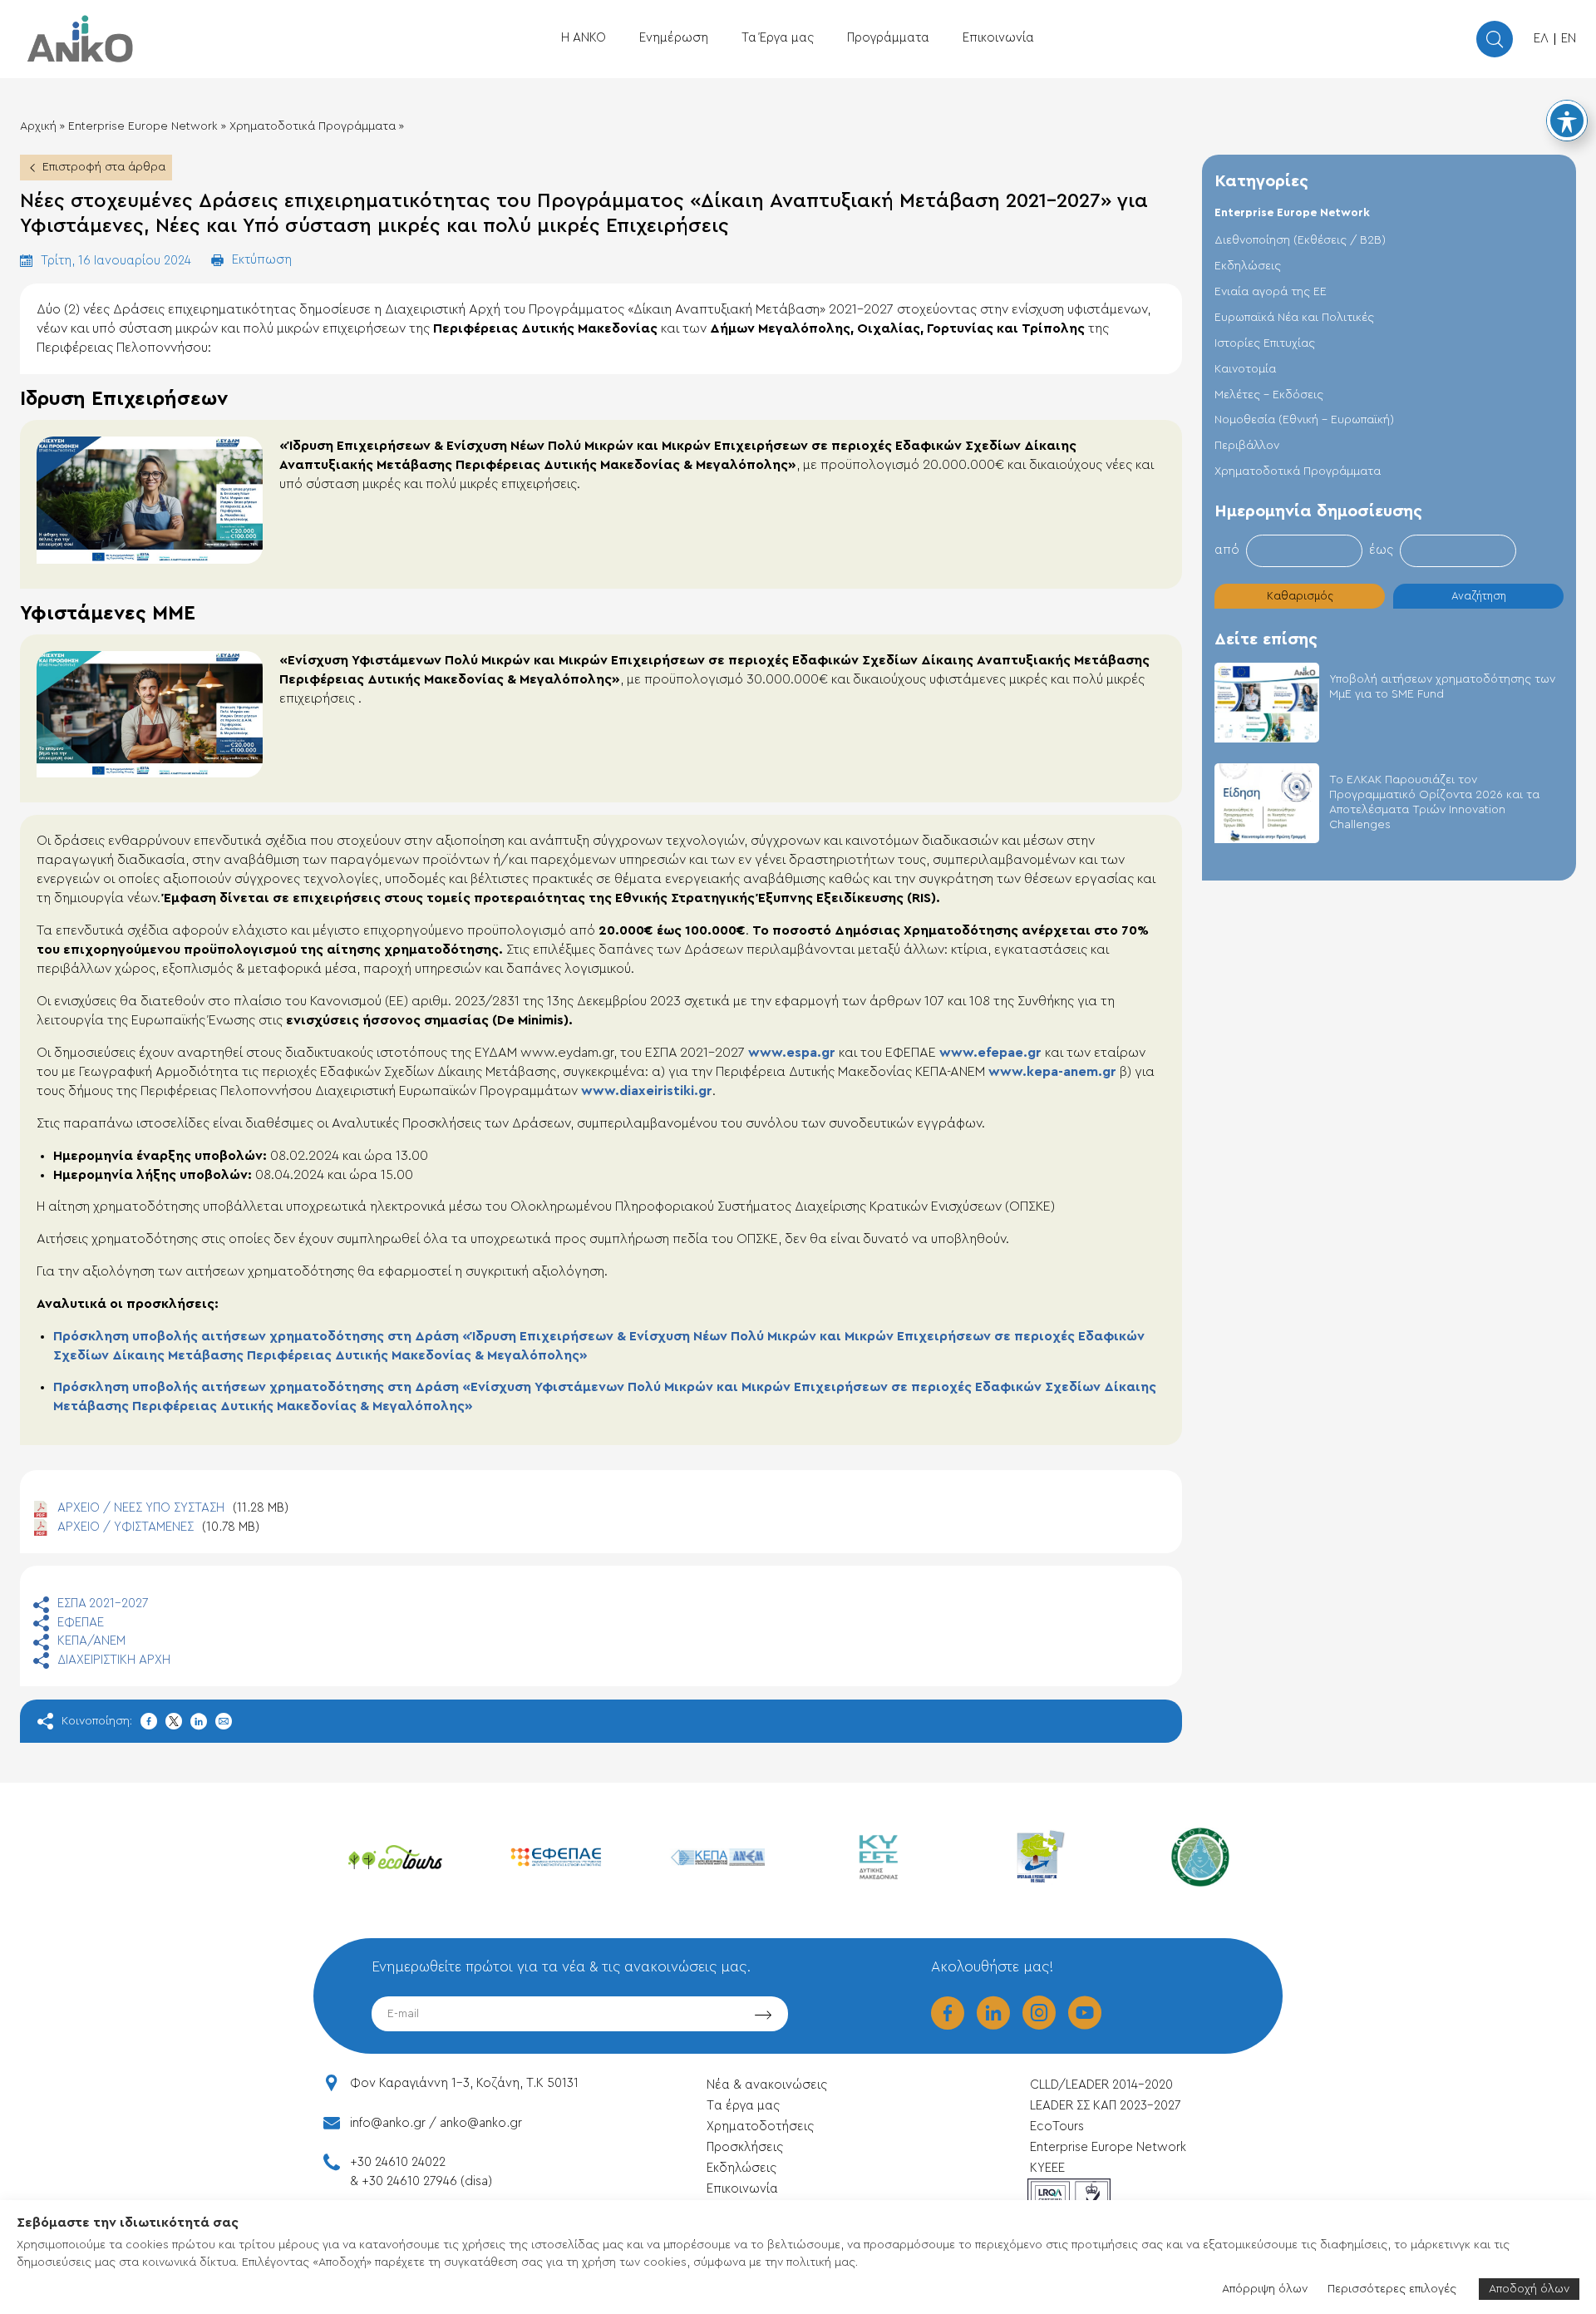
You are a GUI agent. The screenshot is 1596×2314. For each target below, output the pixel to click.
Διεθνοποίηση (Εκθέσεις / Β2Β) (1300, 240)
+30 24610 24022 (398, 2162)
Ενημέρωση (674, 38)
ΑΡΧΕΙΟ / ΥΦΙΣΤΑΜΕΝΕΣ (158, 1527)
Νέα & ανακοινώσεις (767, 2085)
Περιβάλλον (1247, 446)
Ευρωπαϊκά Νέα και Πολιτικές (1294, 318)
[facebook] (948, 2024)
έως (1381, 550)
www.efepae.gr (990, 1053)
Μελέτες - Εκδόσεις (1269, 395)
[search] (1495, 39)
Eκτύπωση (262, 260)
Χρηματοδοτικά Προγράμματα (313, 126)
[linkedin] (993, 2024)
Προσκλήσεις (745, 2147)
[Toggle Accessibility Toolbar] (1567, 121)
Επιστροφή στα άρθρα (104, 167)
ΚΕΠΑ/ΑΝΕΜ (91, 1641)
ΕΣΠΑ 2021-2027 (103, 1604)
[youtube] (1085, 2024)
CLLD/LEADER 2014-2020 (1103, 2085)
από (1227, 550)
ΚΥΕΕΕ (1047, 2168)
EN (1569, 39)
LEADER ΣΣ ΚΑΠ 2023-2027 (1105, 2106)
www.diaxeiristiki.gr (647, 1091)
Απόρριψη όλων (1265, 2289)
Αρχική (38, 126)
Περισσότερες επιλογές (1392, 2289)
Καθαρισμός (1300, 596)
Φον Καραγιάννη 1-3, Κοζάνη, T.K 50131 (464, 2083)
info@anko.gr (388, 2123)
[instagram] (1039, 2024)
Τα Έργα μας (778, 38)
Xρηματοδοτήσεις (760, 2127)
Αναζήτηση (1479, 596)
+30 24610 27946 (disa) (427, 2181)
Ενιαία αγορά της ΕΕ (1271, 292)
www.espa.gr (792, 1053)
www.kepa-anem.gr (1052, 1072)
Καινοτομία (1245, 369)
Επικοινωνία (998, 38)
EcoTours (1057, 2127)
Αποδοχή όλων (1529, 2289)
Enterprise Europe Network (143, 126)
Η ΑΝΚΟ (584, 38)
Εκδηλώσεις (1248, 266)
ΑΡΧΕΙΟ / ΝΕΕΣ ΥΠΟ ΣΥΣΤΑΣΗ (173, 1508)
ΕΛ (1541, 39)
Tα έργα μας (743, 2106)
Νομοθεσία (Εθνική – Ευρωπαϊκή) (1304, 420)
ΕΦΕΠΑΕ (81, 1623)
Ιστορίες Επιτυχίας (1265, 343)
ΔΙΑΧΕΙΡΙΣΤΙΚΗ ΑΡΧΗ (114, 1660)
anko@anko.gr (481, 2123)
